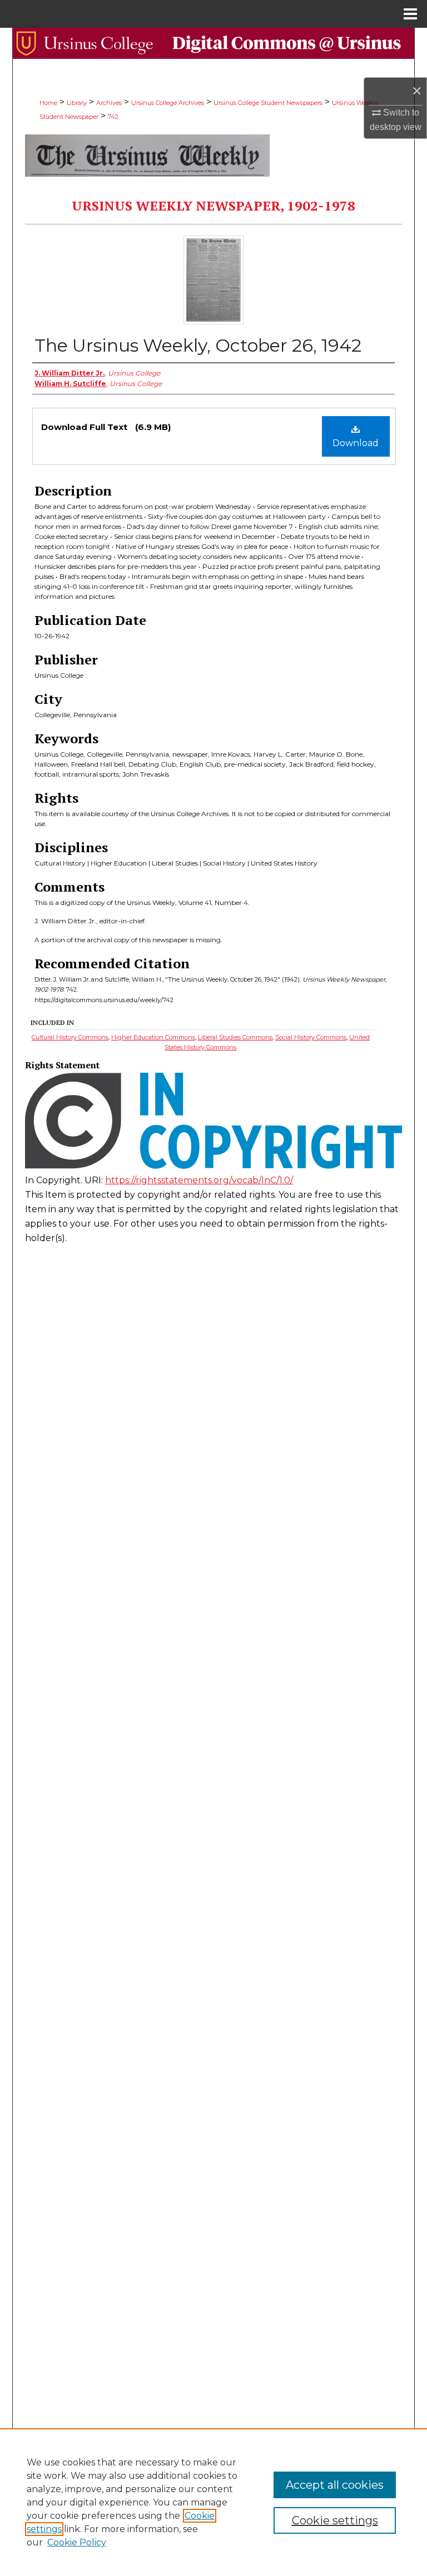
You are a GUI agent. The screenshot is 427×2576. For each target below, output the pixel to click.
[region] (213, 2502)
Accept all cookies (335, 2485)
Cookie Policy (77, 2542)
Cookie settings (335, 2520)
